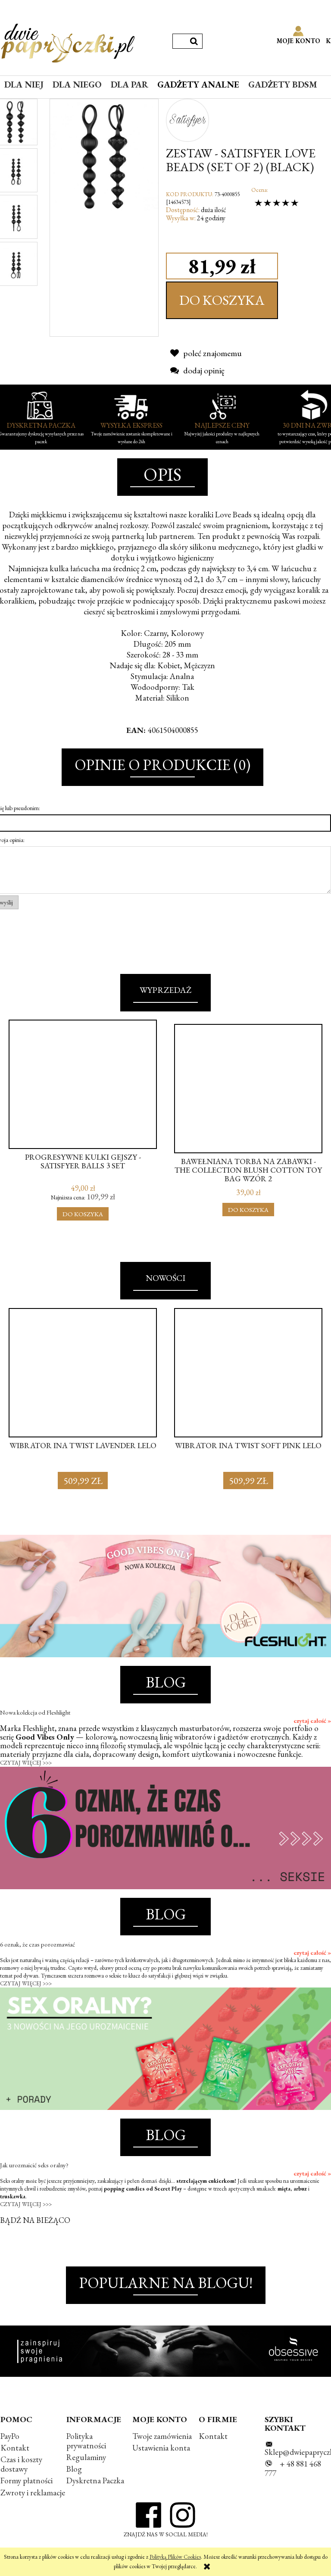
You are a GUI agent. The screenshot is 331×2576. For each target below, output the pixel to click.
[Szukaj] (194, 41)
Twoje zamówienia (162, 2436)
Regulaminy (86, 2457)
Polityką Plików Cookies (175, 2557)
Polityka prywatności (86, 2441)
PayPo (10, 2436)
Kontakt (15, 2448)
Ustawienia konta (161, 2448)
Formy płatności (27, 2481)
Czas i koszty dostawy (21, 2464)
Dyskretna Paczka (95, 2481)
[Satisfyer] (187, 119)
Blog (74, 2469)
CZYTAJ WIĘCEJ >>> (26, 1763)
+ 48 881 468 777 (293, 2468)
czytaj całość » (312, 1721)
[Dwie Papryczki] (68, 41)
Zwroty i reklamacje (33, 2493)
